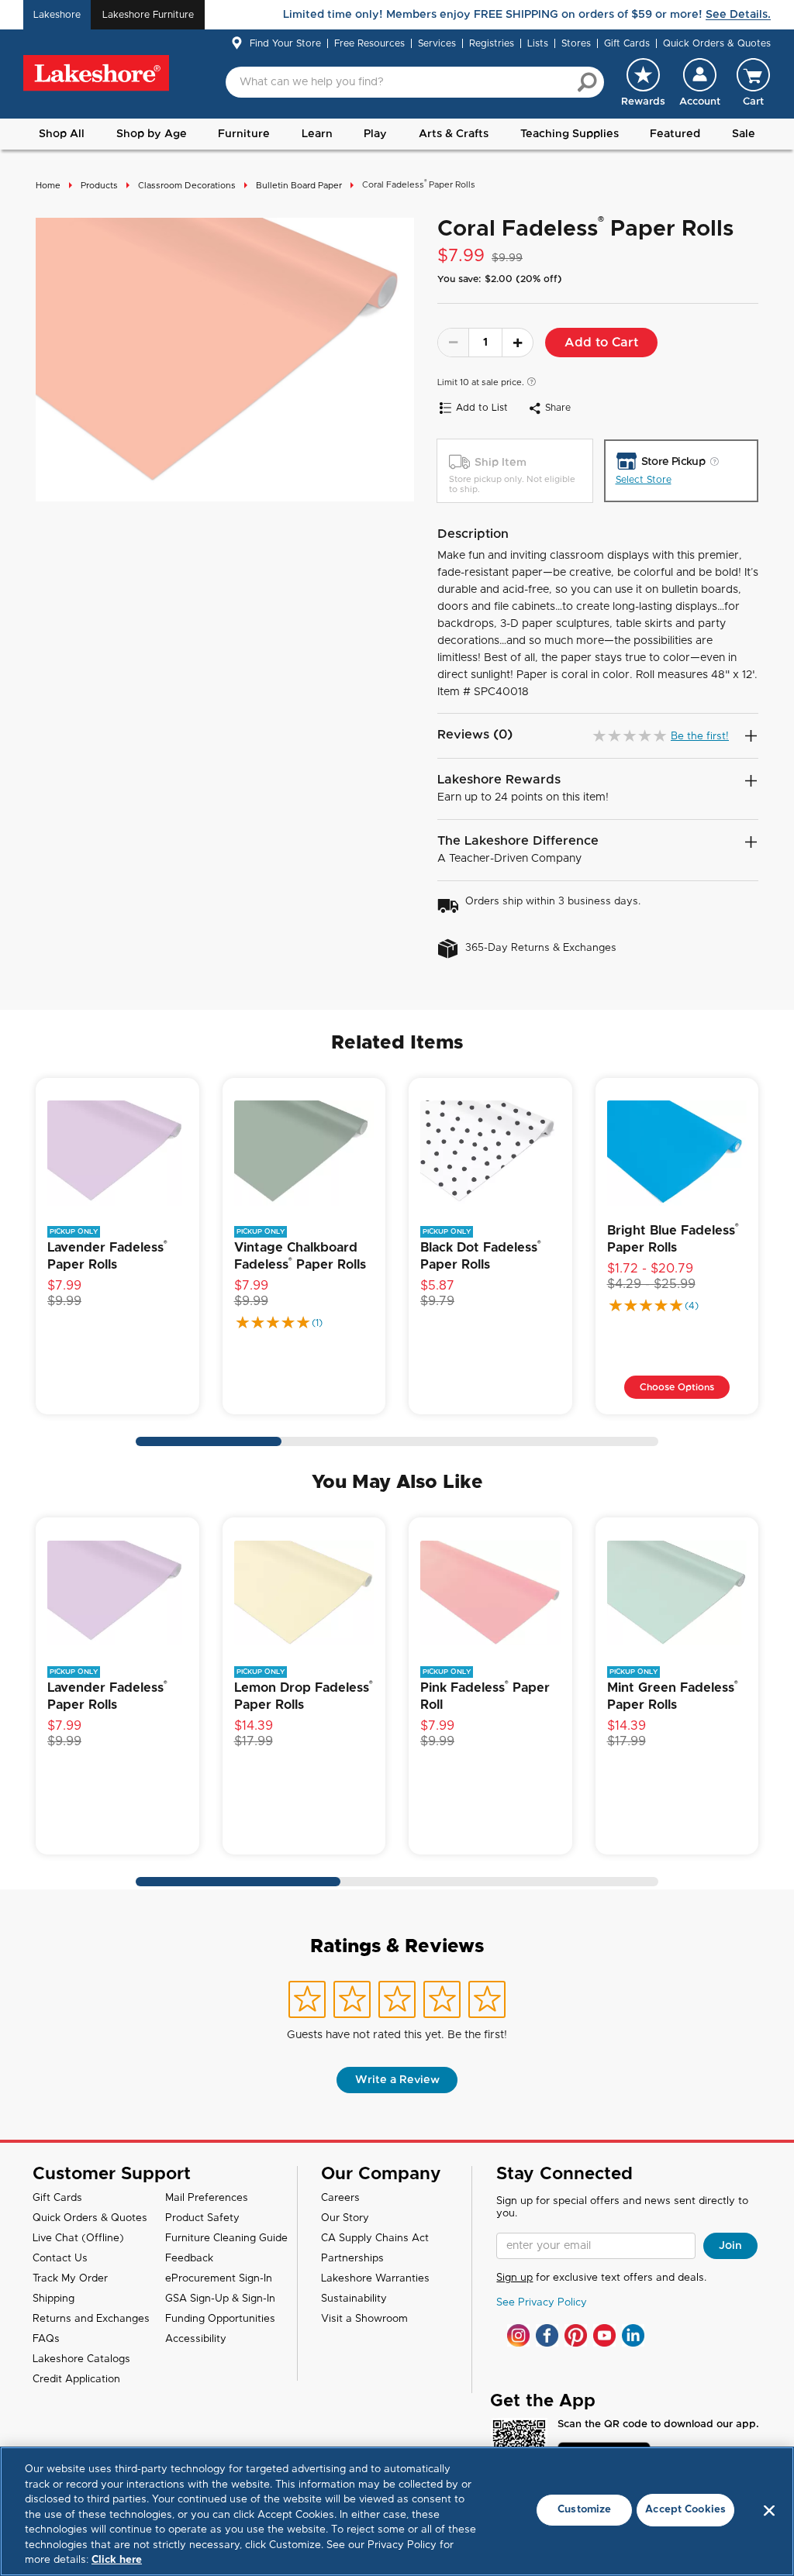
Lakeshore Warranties (375, 2279)
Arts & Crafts (454, 134)
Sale (744, 134)
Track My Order (70, 2279)
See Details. (738, 15)
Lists (538, 43)
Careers (340, 2198)
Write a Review (397, 2080)
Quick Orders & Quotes (717, 43)
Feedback (189, 2259)
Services (437, 43)
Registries (492, 43)
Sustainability (354, 2299)
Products (99, 186)
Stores (576, 43)
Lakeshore (57, 15)
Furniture (244, 134)
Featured (675, 134)
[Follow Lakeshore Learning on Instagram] (518, 2335)
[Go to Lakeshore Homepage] (96, 73)
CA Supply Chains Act (375, 2239)
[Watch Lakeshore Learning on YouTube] (604, 2335)
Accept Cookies (685, 2510)
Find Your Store (285, 43)
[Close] (769, 2510)
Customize (584, 2510)
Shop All (62, 134)
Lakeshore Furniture (148, 15)
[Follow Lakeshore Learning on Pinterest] (576, 2335)
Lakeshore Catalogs (81, 2359)
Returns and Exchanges (91, 2319)
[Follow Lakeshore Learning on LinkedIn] (633, 2335)
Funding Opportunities (220, 2319)
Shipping (54, 2299)
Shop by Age (152, 134)
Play (375, 134)
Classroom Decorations (187, 186)
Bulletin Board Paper (299, 186)
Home (48, 186)
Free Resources (369, 43)
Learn (317, 134)
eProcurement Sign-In (219, 2279)
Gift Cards (627, 43)
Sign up (514, 2278)
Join (730, 2246)
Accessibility (196, 2339)
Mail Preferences (207, 2198)
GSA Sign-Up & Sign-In (220, 2299)
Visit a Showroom (364, 2319)
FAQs (46, 2339)
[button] (700, 82)
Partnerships (352, 2259)
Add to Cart (601, 343)
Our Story (345, 2218)
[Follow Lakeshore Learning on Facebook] (547, 2335)
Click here (117, 2560)
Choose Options (677, 1387)
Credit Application (76, 2380)
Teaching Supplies (570, 134)
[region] (397, 2511)
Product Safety (202, 2218)
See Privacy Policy (542, 2303)
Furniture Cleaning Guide (226, 2239)
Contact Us (60, 2259)
